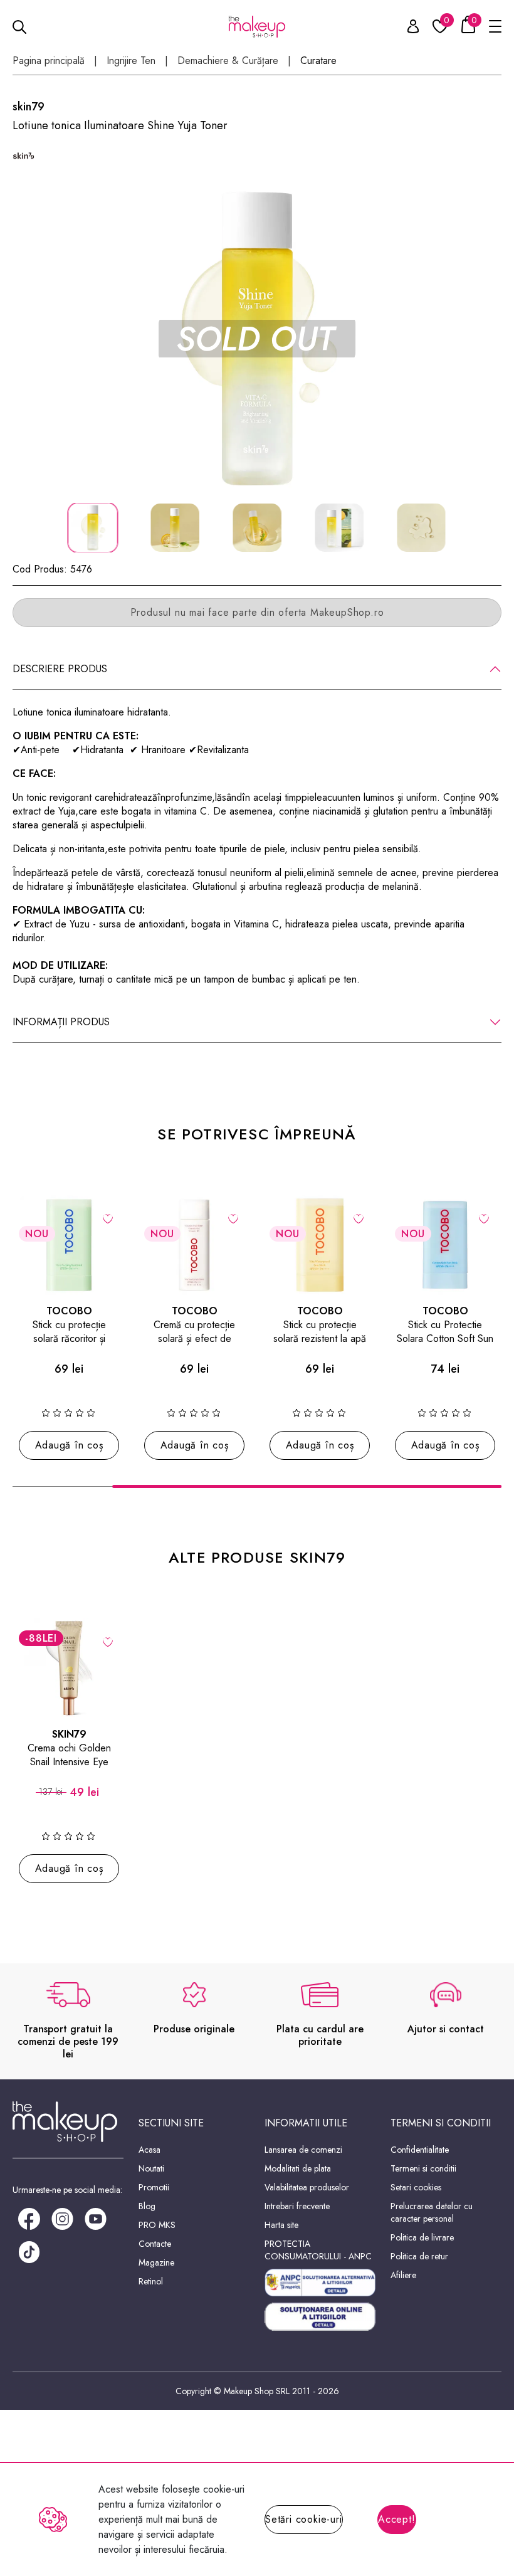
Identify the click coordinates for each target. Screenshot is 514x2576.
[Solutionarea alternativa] (320, 2283)
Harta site (281, 2225)
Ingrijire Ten (131, 61)
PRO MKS (157, 2225)
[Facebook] (29, 2218)
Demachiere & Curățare (228, 61)
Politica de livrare (422, 2237)
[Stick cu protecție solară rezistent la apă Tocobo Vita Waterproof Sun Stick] (320, 1245)
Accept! (397, 2519)
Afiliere (403, 2275)
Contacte (155, 2244)
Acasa (149, 2150)
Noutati (151, 2168)
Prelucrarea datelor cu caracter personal (432, 2212)
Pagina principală (49, 61)
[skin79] (24, 156)
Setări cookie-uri (304, 2519)
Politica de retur (419, 2256)
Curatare (318, 61)
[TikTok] (29, 2251)
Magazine (156, 2262)
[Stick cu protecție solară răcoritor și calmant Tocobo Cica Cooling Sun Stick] (69, 1245)
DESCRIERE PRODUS (60, 669)
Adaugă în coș (69, 1445)
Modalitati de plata (298, 2168)
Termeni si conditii (423, 2168)
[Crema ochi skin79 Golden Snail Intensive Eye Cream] (69, 1668)
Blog (147, 2206)
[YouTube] (96, 2218)
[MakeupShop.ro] (257, 27)
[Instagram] (62, 2218)
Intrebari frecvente (297, 2206)
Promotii (154, 2187)
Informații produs (61, 1022)
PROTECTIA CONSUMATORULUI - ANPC (318, 2250)
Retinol (151, 2281)
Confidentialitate (420, 2150)
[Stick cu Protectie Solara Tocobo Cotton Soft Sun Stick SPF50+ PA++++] (445, 1245)
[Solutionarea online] (320, 2317)
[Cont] (406, 29)
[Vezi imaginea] (257, 339)
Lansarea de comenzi (303, 2150)
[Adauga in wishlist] (108, 1218)
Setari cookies (416, 2187)
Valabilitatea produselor (307, 2187)
